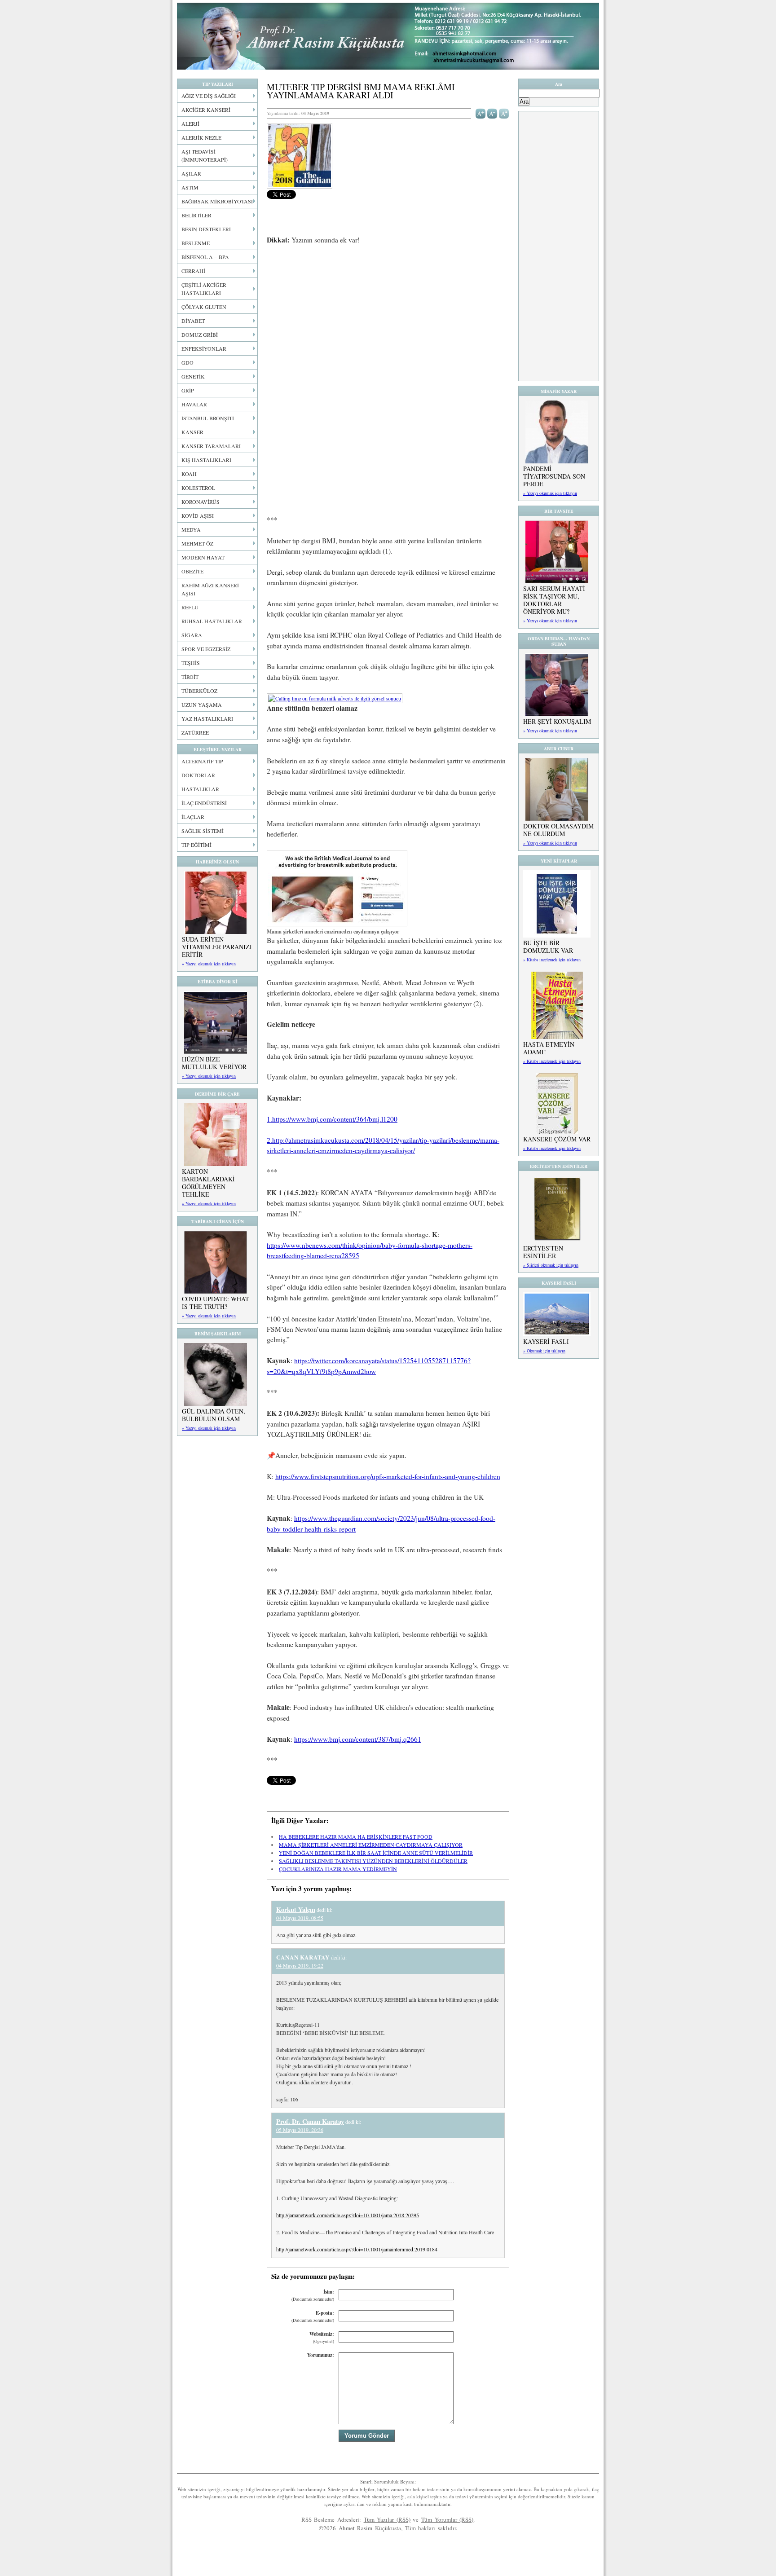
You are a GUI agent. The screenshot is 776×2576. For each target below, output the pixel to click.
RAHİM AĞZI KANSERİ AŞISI (210, 589)
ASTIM (190, 187)
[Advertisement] (388, 319)
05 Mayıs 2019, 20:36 (300, 2130)
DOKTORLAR (198, 775)
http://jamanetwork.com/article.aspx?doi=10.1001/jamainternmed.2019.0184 (357, 2249)
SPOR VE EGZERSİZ (206, 649)
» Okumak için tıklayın (544, 1351)
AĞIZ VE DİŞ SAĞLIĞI (209, 96)
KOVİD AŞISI (198, 515)
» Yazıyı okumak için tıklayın (209, 964)
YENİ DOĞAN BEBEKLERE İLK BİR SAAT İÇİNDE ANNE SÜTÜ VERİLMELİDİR (376, 1853)
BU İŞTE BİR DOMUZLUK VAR (548, 947)
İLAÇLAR (193, 817)
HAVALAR (194, 404)
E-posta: (313, 2316)
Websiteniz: (322, 2337)
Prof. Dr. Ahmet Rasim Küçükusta (388, 36)
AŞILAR (191, 173)
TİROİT (190, 677)
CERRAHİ (193, 271)
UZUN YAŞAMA (202, 705)
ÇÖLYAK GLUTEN (204, 307)
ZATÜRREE (195, 732)
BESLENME (196, 243)
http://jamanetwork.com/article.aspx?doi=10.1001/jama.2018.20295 (348, 2215)
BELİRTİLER (196, 215)
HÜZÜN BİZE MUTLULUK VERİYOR (214, 1063)
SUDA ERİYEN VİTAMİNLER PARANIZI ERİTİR (217, 947)
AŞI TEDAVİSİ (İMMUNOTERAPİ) (205, 155)
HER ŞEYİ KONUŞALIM (557, 721)
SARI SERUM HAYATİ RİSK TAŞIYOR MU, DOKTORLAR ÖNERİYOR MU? (554, 600)
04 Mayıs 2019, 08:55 (300, 1918)
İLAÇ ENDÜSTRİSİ (204, 803)
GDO (187, 362)
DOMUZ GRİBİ (200, 335)
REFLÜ (190, 607)
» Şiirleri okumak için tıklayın (551, 1265)
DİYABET (193, 321)
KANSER (192, 432)
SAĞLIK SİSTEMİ (203, 831)
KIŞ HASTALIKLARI (206, 460)
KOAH (189, 474)
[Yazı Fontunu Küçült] (492, 113)
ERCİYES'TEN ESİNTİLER (543, 1252)
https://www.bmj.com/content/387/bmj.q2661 (358, 1739)
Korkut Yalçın (296, 1909)
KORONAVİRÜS (201, 502)
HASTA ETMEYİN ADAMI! (549, 1048)
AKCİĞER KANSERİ (206, 110)
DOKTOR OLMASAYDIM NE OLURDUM (558, 830)
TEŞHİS (191, 663)
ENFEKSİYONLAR (204, 348)
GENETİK (193, 376)
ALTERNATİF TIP (202, 761)
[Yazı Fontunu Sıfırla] (504, 113)
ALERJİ (190, 123)
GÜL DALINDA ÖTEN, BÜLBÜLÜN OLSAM (214, 1415)
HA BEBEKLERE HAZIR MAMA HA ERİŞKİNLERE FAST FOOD (356, 1836)
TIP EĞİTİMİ (196, 845)
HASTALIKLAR (200, 789)
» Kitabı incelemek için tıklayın (552, 960)
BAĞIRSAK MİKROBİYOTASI (217, 201)
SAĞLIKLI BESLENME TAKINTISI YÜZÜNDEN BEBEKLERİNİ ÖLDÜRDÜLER (373, 1861)
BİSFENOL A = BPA (205, 257)
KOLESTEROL (198, 488)
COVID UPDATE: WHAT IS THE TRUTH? (216, 1303)
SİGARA (192, 635)
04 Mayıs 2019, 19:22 (300, 1965)
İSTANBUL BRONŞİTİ (208, 418)
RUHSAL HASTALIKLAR (212, 621)
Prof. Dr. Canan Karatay (310, 2121)
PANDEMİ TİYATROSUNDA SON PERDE (554, 476)
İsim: (313, 2295)
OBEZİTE (192, 571)
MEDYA (191, 529)
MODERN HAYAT (203, 557)
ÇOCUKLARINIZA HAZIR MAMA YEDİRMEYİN (338, 1869)
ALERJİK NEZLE (201, 137)
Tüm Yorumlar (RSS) (447, 2519)
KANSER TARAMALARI (211, 446)
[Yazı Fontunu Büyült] (481, 113)
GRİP (188, 390)
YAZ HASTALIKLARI (207, 718)
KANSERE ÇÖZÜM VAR (557, 1139)
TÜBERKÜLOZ (199, 691)
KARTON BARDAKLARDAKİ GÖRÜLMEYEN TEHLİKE (208, 1183)
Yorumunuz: (321, 2355)
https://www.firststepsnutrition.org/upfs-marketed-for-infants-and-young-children (388, 1476)
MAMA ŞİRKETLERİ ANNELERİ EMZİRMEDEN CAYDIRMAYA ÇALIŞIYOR (371, 1845)
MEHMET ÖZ (197, 543)
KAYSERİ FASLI (546, 1341)
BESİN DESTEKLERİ (206, 229)
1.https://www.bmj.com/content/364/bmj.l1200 (332, 1119)
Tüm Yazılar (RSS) (387, 2519)
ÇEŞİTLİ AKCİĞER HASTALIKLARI (204, 289)
